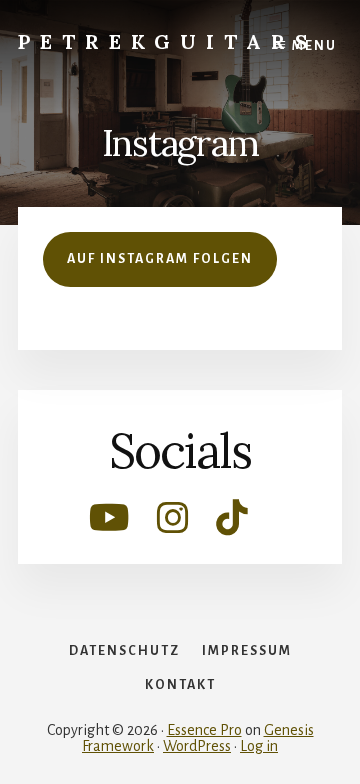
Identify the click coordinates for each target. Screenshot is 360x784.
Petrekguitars (168, 41)
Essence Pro (204, 730)
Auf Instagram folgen (160, 259)
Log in (259, 746)
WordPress (197, 746)
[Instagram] (174, 526)
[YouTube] (111, 526)
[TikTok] (232, 526)
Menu (314, 46)
